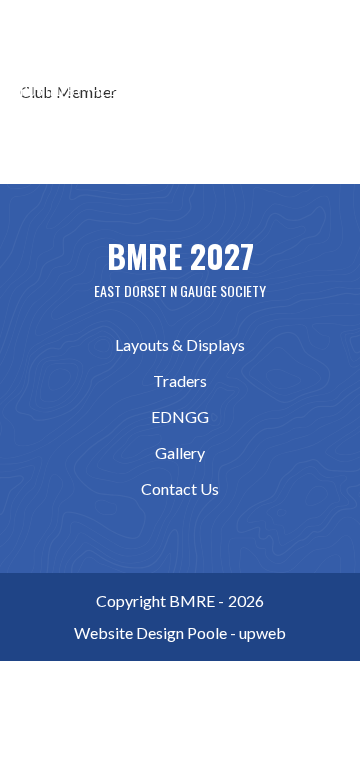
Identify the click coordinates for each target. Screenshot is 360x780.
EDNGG (180, 416)
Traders (180, 380)
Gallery (180, 452)
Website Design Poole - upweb (180, 632)
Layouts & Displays (180, 344)
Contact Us (180, 488)
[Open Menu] (324, 55)
